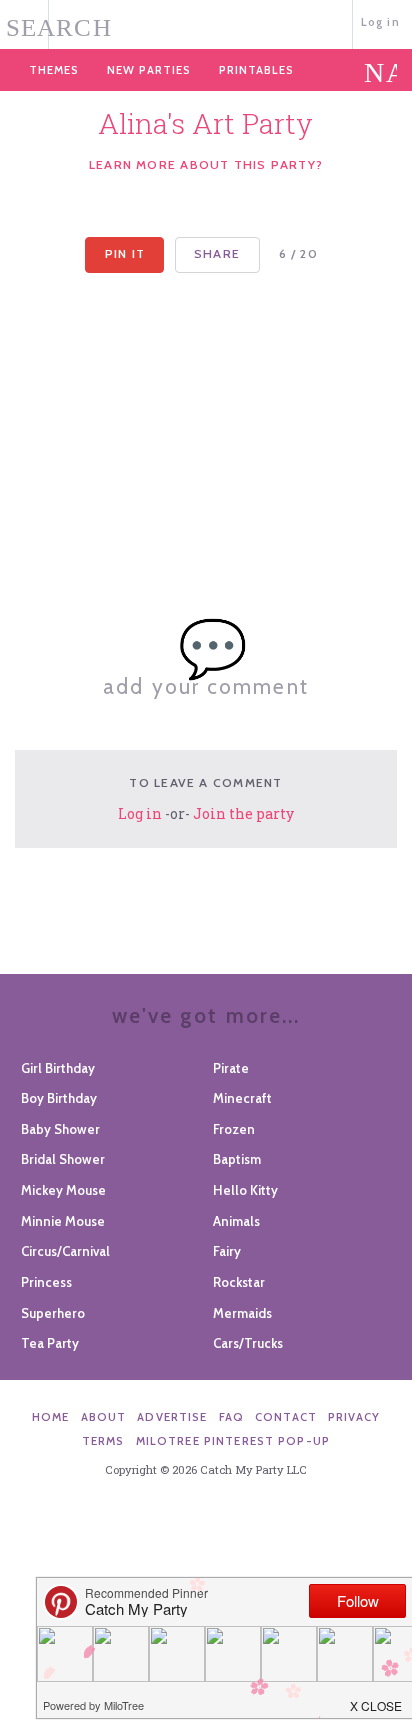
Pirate (231, 1068)
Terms (103, 1441)
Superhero (53, 1313)
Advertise (172, 1417)
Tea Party (50, 1343)
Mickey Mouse (63, 1190)
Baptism (237, 1159)
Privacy (354, 1417)
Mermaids (242, 1313)
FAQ (231, 1417)
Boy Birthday (59, 1098)
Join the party (243, 813)
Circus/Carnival (65, 1251)
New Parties (149, 70)
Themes (54, 70)
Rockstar (239, 1282)
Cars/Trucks (248, 1343)
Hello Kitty (245, 1190)
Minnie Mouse (63, 1221)
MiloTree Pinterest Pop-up (233, 1441)
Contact (286, 1417)
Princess (46, 1282)
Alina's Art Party (205, 123)
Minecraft (242, 1098)
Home (51, 1417)
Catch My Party (205, 22)
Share (217, 253)
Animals (236, 1221)
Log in (380, 22)
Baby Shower (60, 1129)
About (104, 1417)
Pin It (125, 253)
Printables (256, 70)
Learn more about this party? (206, 164)
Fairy (227, 1251)
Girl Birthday (58, 1068)
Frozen (234, 1129)
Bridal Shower (63, 1159)
